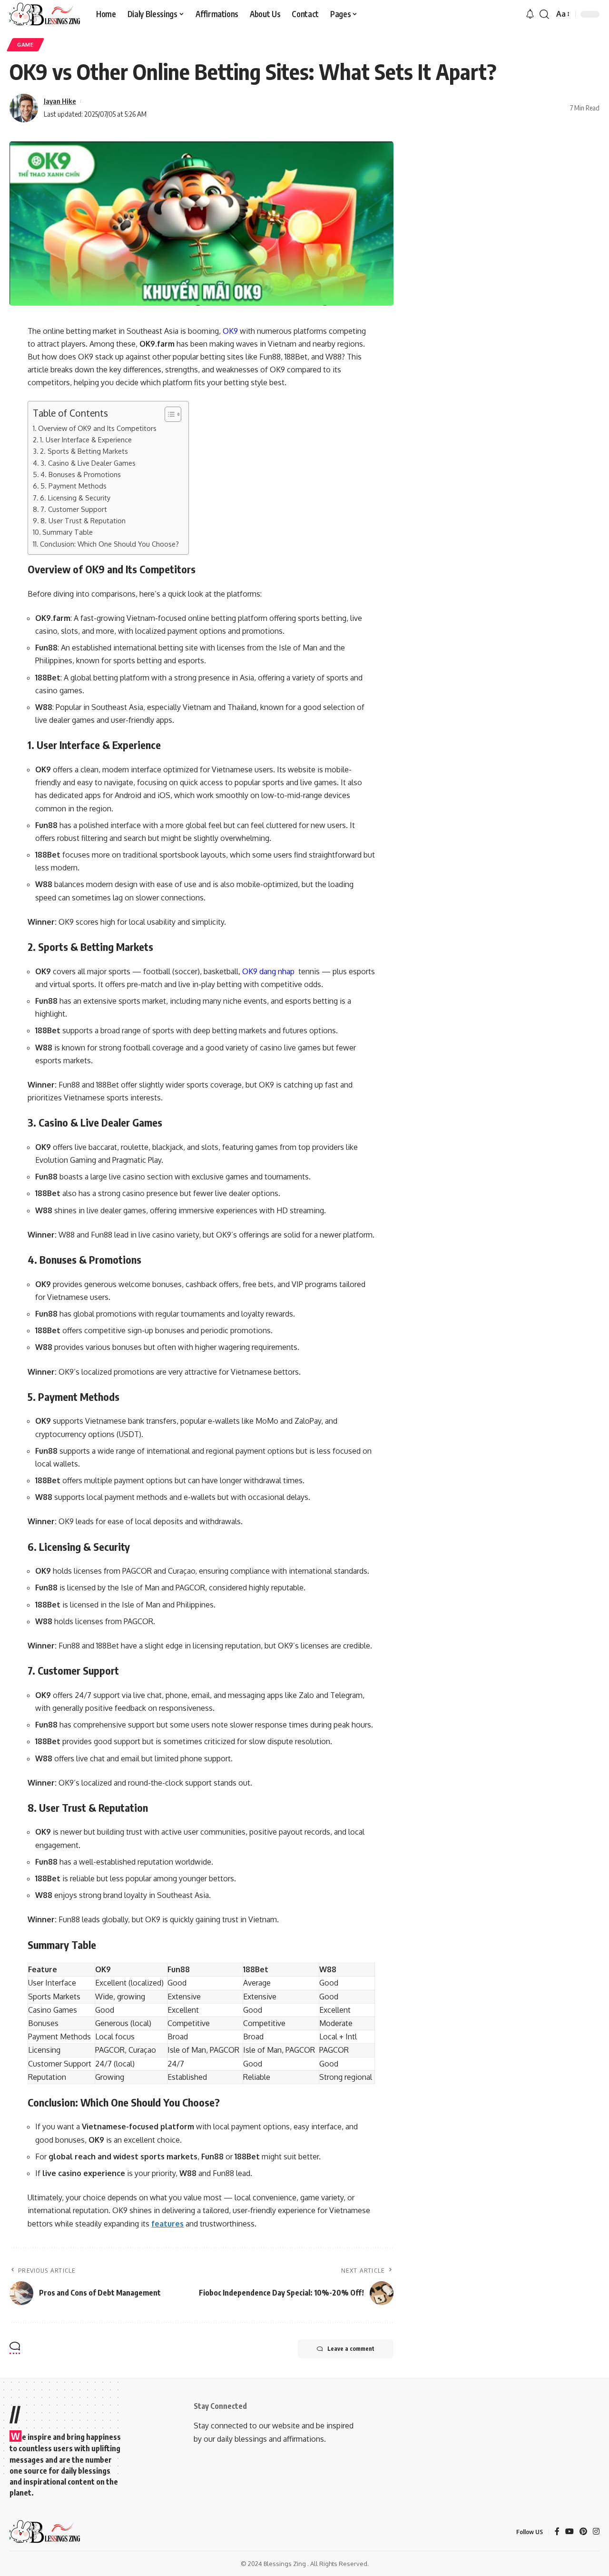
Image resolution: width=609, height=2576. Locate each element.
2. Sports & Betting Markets (84, 451)
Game (25, 45)
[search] (544, 14)
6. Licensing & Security (75, 498)
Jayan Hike (60, 101)
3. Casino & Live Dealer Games (88, 463)
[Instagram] (596, 2532)
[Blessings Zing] (45, 14)
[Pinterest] (583, 2532)
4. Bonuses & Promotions (81, 474)
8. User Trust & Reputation (83, 520)
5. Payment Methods (74, 486)
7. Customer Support (74, 509)
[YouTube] (570, 2532)
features (167, 2224)
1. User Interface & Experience (86, 439)
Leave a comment (351, 2349)
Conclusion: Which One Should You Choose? (109, 544)
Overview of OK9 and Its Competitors (97, 428)
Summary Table (68, 532)
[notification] (530, 14)
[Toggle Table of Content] (168, 414)
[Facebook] (557, 2532)
